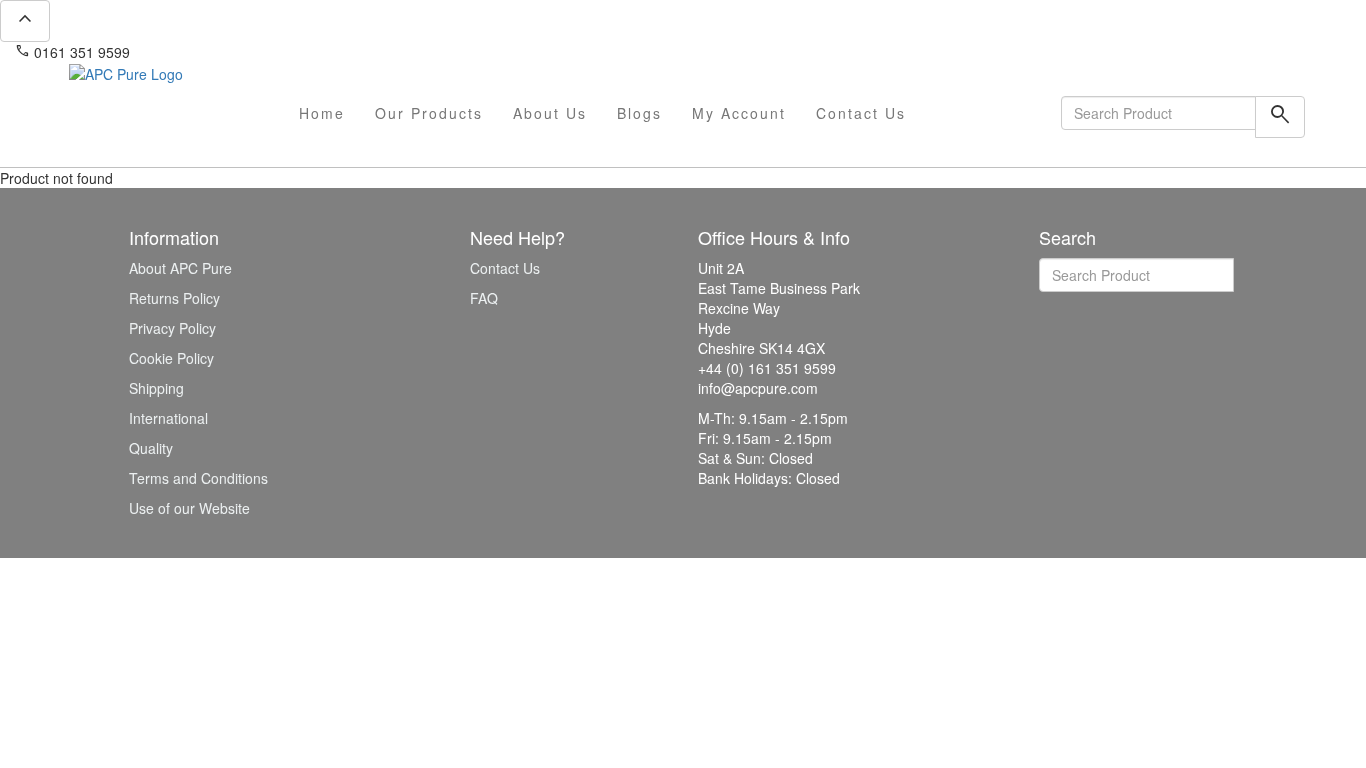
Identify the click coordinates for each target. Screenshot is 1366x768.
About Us (550, 113)
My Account (739, 113)
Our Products (429, 113)
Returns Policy (174, 298)
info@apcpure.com (203, 52)
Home (322, 113)
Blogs (639, 113)
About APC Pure (180, 268)
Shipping (156, 388)
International (168, 418)
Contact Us (861, 113)
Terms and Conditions (198, 478)
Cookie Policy (171, 358)
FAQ (484, 298)
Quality (151, 448)
